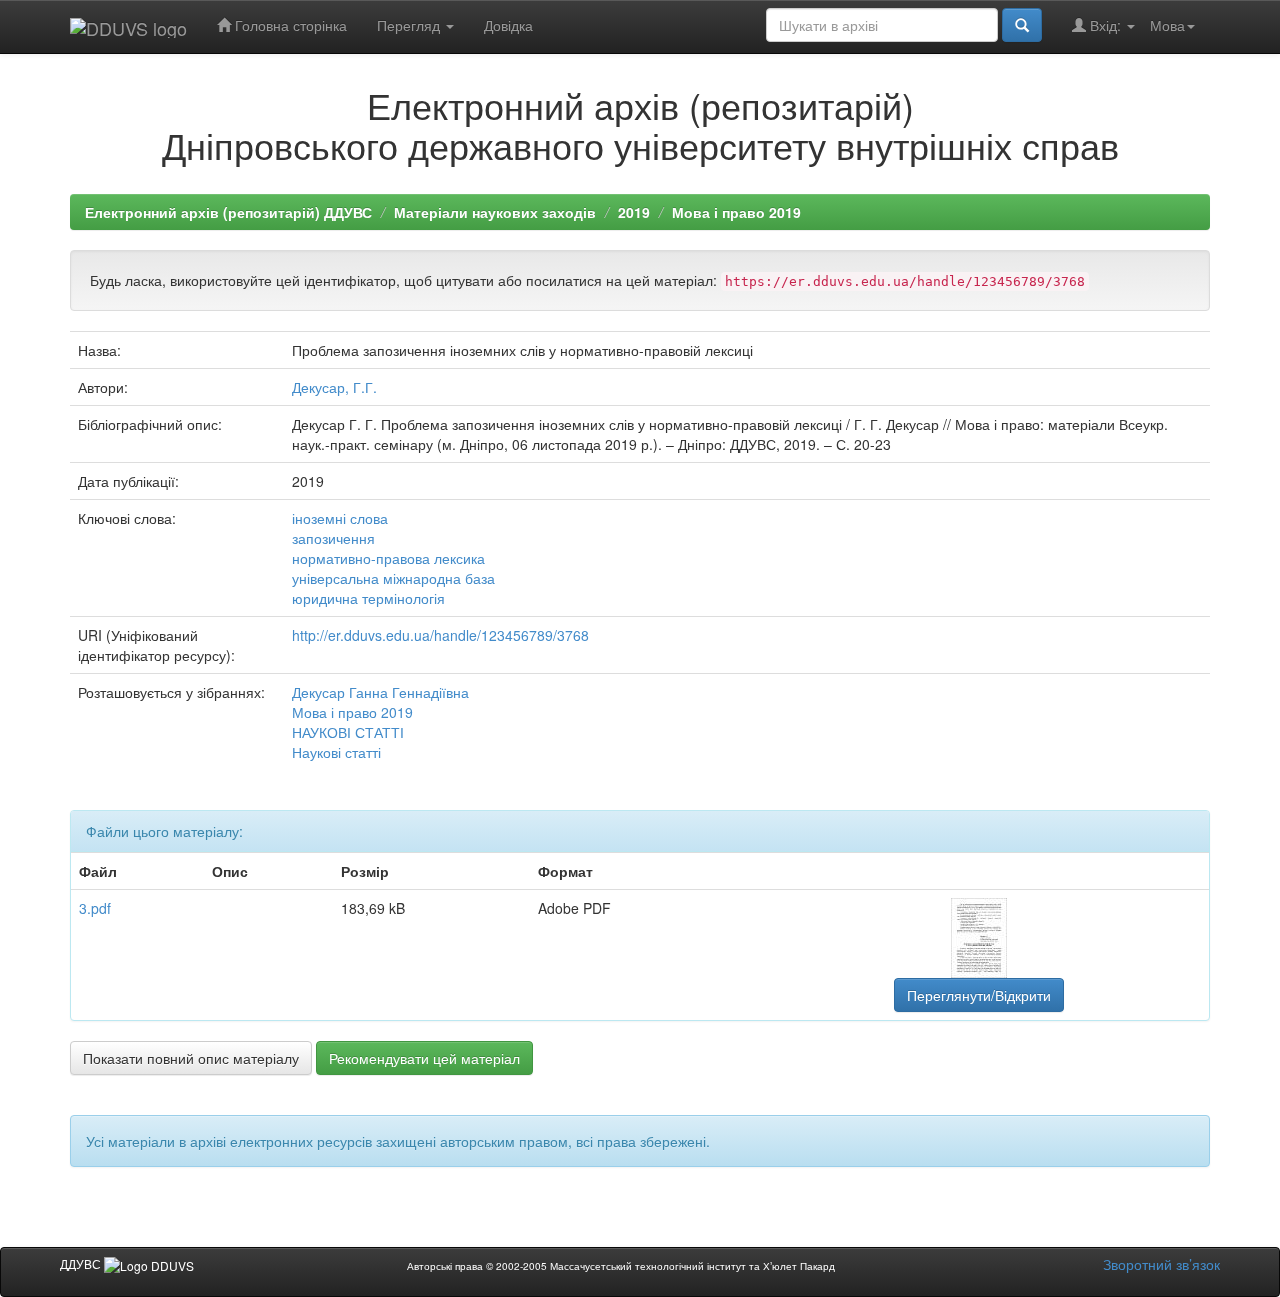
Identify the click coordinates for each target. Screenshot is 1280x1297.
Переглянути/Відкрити (979, 995)
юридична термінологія (368, 598)
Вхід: (1105, 25)
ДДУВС (82, 1263)
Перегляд (410, 25)
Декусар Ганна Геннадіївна (380, 692)
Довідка (508, 25)
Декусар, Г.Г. (334, 387)
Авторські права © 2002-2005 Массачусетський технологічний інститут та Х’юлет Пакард (621, 1266)
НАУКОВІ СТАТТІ (348, 732)
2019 (634, 212)
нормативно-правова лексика (388, 558)
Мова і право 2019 (736, 212)
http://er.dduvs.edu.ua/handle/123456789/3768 (440, 635)
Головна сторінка (289, 25)
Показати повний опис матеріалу (191, 1058)
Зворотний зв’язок (1161, 1264)
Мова (1167, 25)
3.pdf (95, 908)
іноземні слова (340, 518)
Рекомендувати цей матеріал (424, 1058)
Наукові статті (336, 752)
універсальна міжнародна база (393, 578)
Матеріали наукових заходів (495, 212)
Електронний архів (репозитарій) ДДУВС (228, 212)
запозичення (333, 538)
